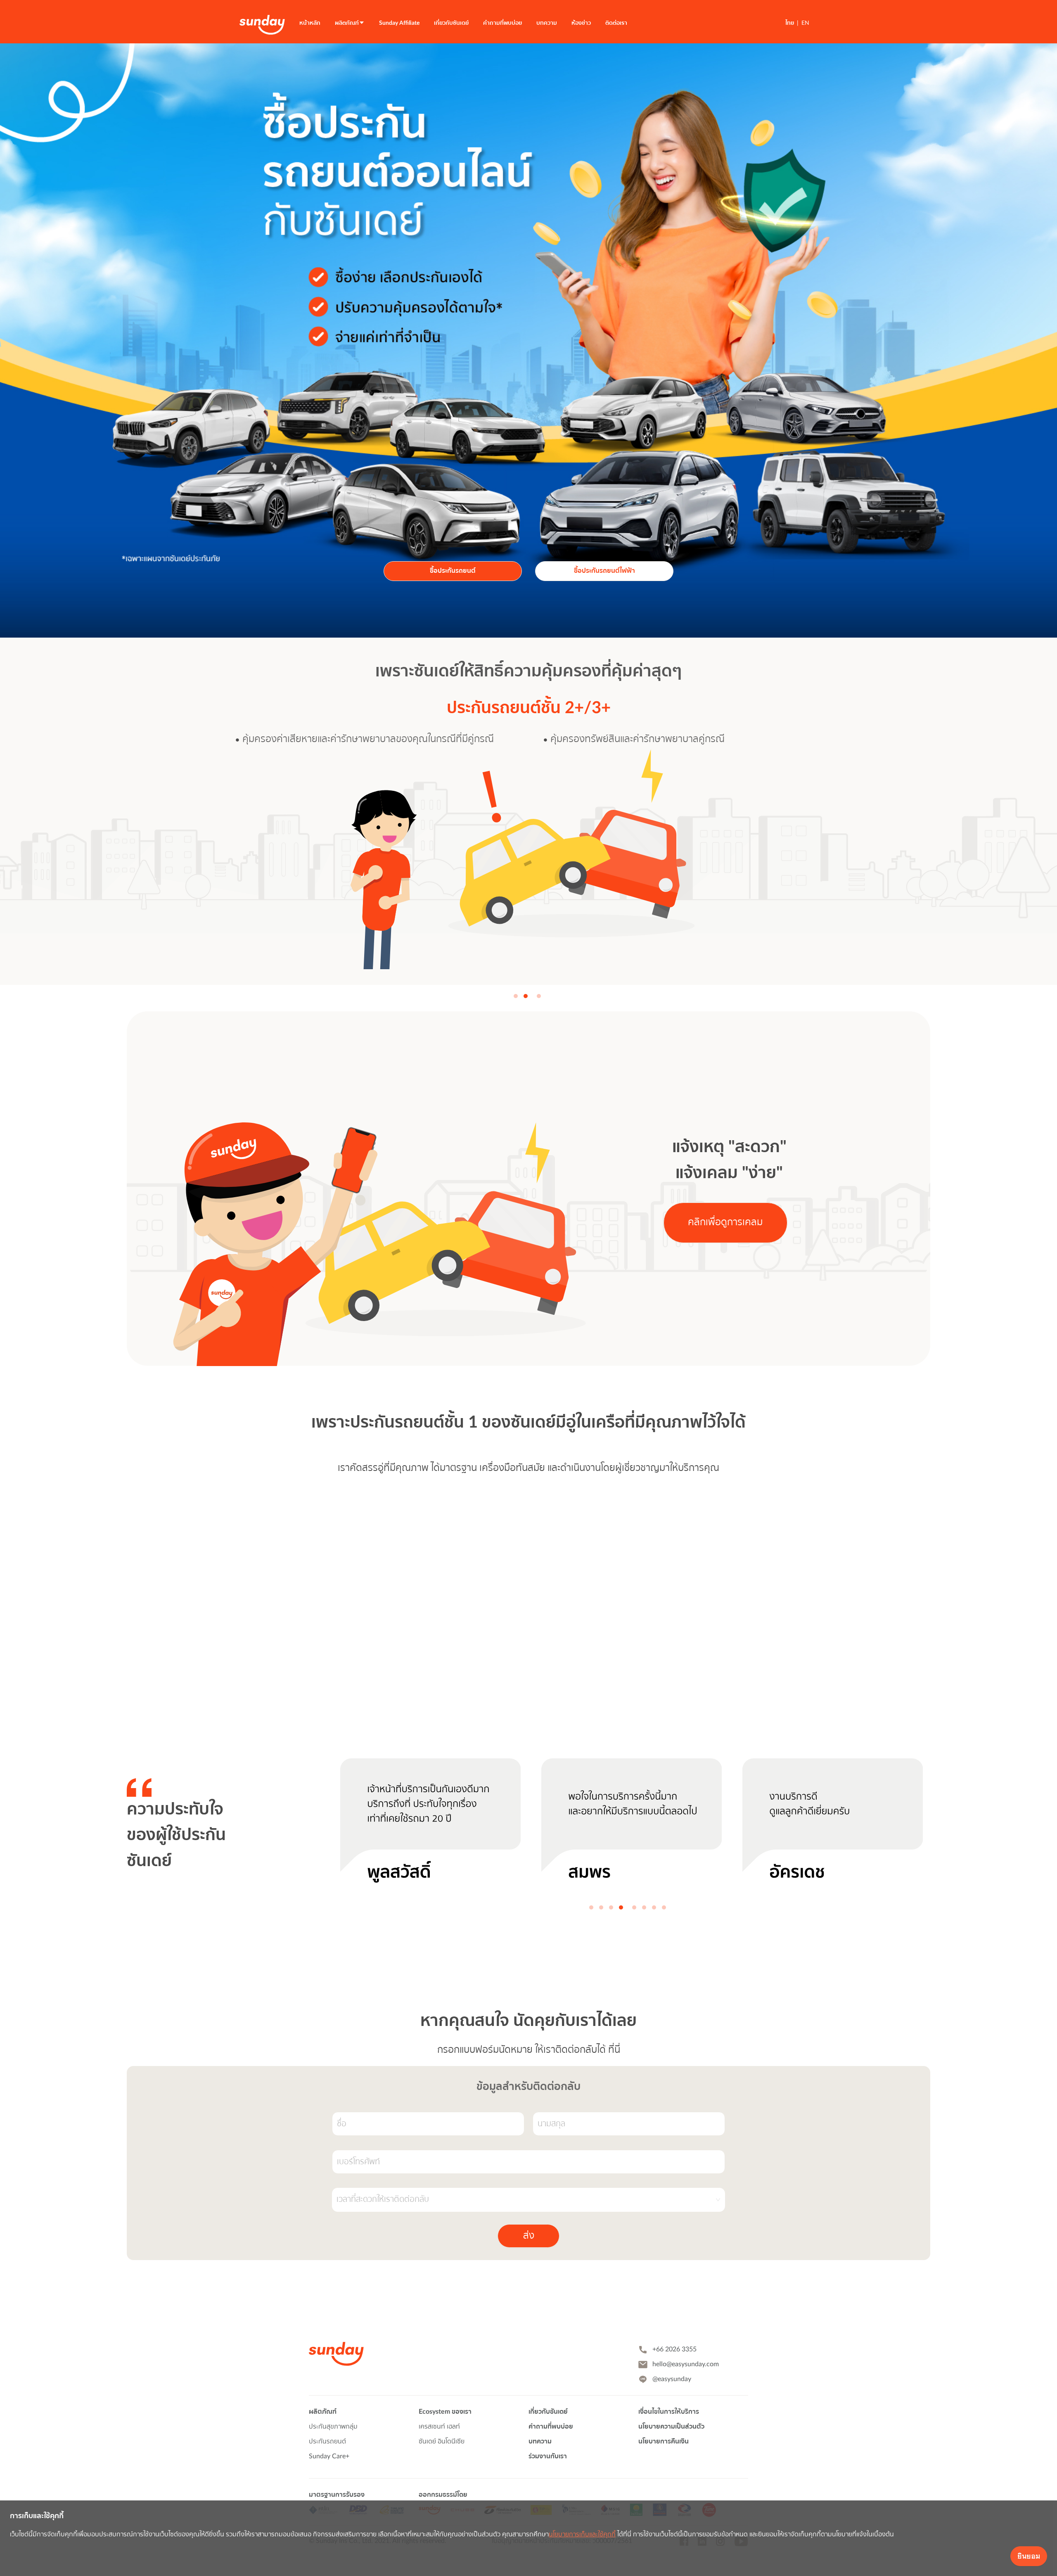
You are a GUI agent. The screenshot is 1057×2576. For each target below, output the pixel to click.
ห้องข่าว (581, 23)
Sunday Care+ (329, 2456)
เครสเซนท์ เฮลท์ (439, 2427)
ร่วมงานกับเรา (548, 2456)
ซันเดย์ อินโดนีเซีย (442, 2441)
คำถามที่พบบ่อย (502, 23)
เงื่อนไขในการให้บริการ (669, 2412)
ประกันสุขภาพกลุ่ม (333, 2427)
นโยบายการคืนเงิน (664, 2441)
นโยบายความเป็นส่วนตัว (671, 2427)
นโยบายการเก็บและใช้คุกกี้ (582, 2534)
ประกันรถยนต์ (327, 2441)
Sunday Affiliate (399, 23)
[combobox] (526, 2200)
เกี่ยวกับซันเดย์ (451, 23)
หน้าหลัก (310, 23)
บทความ (547, 23)
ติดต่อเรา (616, 23)
